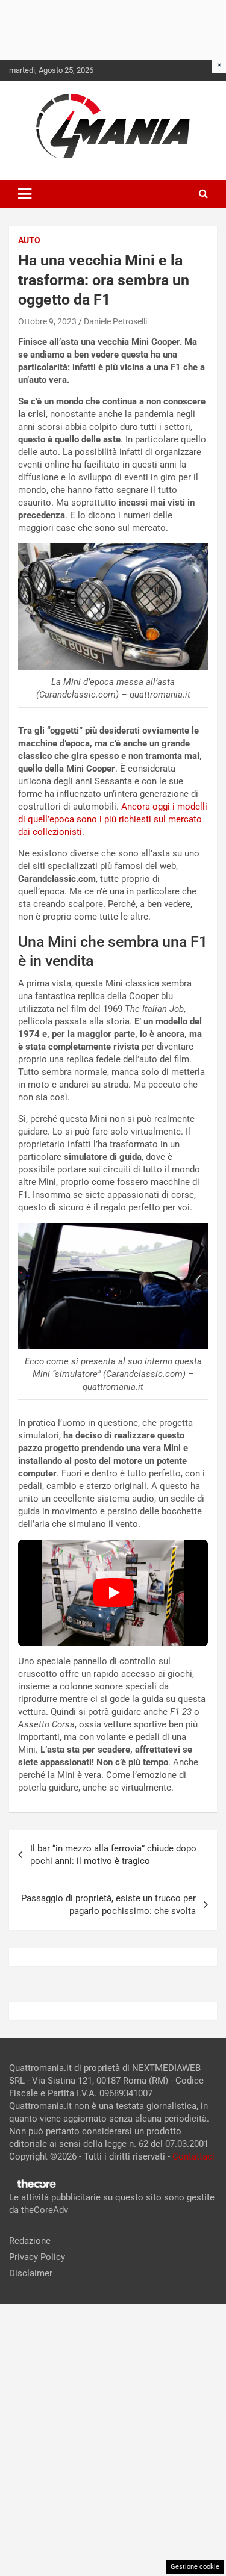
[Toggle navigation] (25, 194)
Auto (29, 240)
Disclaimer (31, 2273)
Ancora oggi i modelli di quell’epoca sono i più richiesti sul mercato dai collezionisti (113, 819)
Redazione (30, 2241)
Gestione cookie (195, 2567)
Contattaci (193, 2156)
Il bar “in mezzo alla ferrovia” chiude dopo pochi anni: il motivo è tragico (113, 1855)
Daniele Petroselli (115, 321)
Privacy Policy (37, 2257)
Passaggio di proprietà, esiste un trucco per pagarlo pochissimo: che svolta (108, 1905)
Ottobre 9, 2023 (47, 321)
